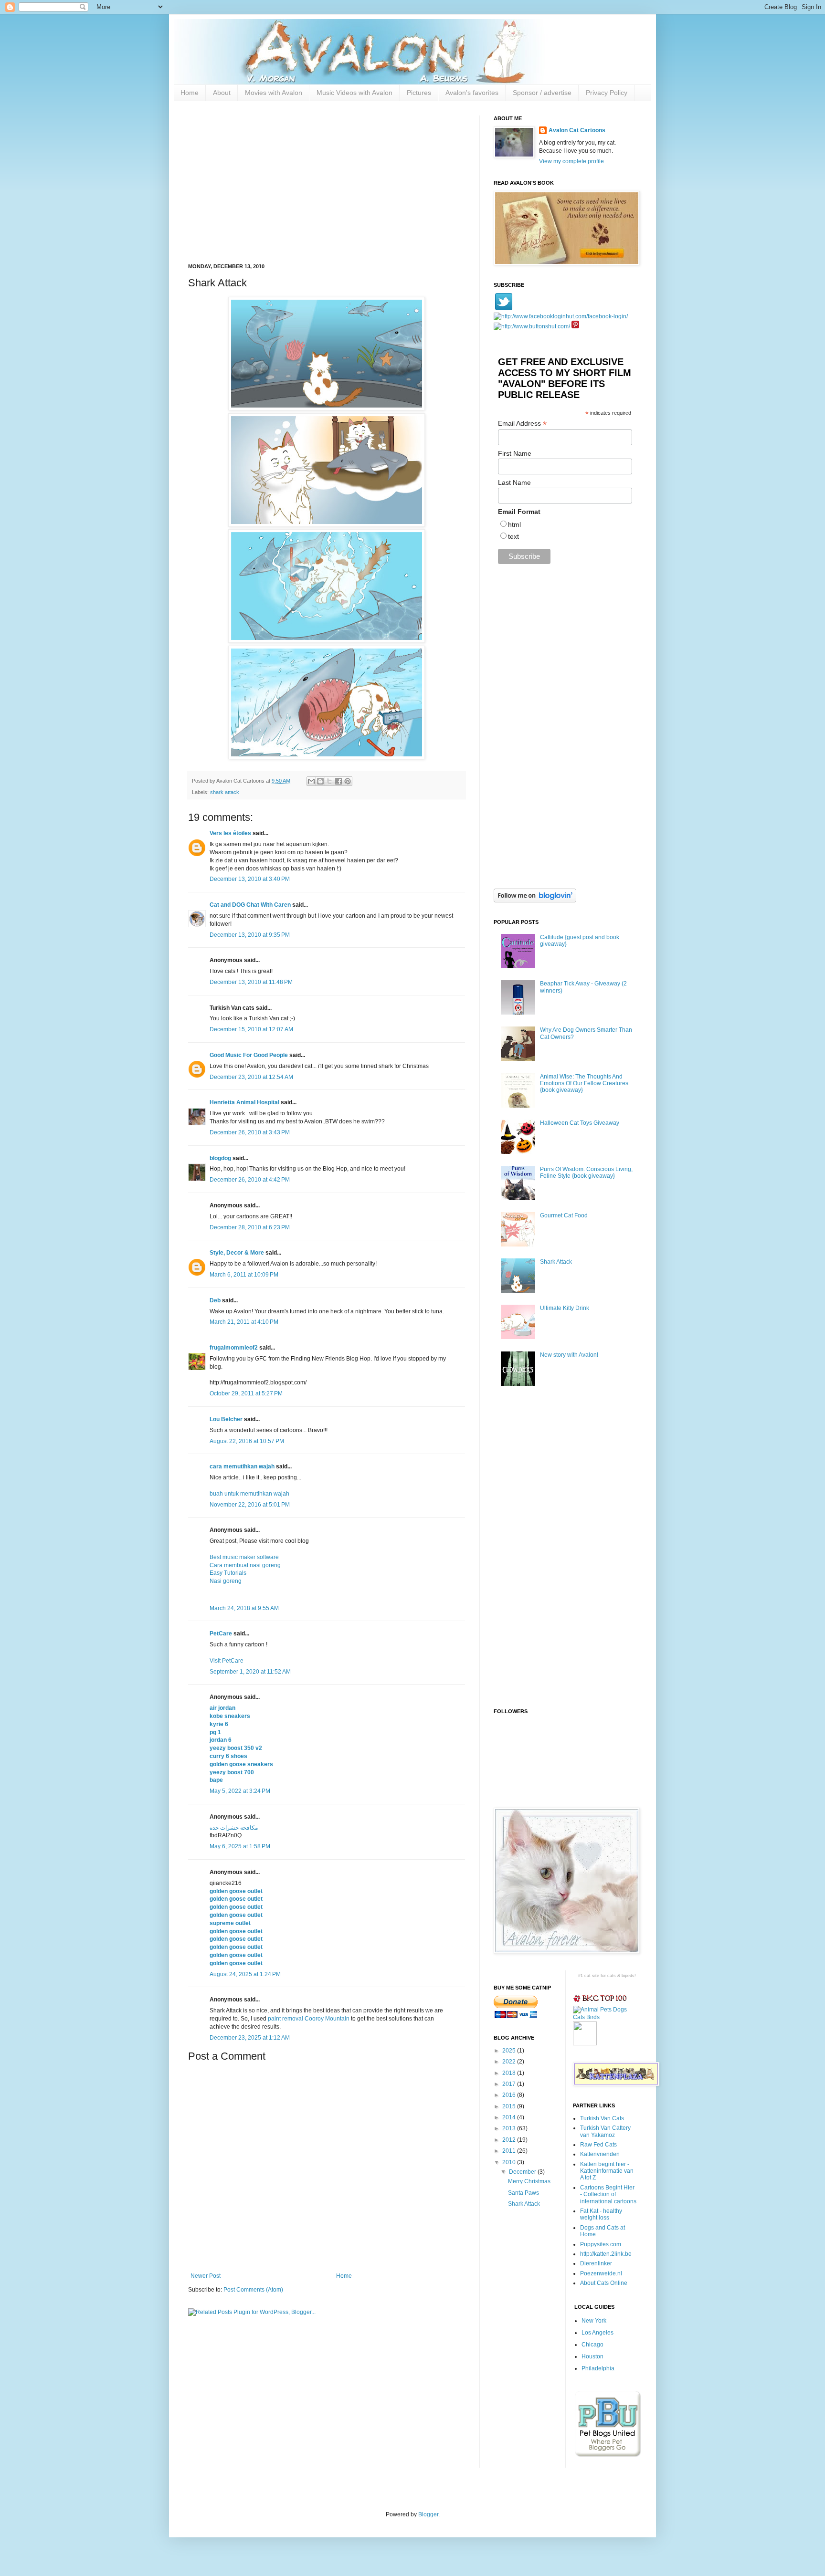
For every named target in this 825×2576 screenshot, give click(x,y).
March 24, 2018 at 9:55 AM (244, 1608)
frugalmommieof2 (234, 1348)
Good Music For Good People (249, 1055)
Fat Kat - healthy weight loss (601, 2214)
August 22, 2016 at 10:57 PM (247, 1441)
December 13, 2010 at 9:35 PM (250, 935)
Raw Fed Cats (598, 2145)
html (514, 524)
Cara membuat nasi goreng (245, 1565)
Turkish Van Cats (602, 2118)
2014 (510, 2117)
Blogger (428, 2514)
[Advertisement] (327, 182)
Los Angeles (598, 2333)
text (513, 536)
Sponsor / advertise (542, 93)
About (222, 93)
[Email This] (311, 781)
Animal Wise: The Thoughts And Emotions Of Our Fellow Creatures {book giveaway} (584, 1084)
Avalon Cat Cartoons (577, 130)
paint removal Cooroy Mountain (309, 2019)
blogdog (220, 1158)
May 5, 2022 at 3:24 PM (240, 1791)
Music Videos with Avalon (354, 93)
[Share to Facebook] (338, 781)
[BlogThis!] (320, 781)
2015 (510, 2106)
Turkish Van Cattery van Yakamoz (605, 2131)
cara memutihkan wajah (242, 1466)
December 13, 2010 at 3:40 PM (250, 879)
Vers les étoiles (230, 833)
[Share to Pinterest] (348, 781)
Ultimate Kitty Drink (565, 1308)
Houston (592, 2356)
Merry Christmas (529, 2181)
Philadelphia (598, 2368)
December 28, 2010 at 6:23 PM (250, 1227)
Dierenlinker (596, 2263)
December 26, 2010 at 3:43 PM (250, 1132)
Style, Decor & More (237, 1253)
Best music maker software (244, 1557)
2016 (510, 2095)
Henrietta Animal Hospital (244, 1102)
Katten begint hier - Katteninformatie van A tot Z (607, 2171)
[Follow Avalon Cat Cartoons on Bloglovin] (535, 901)
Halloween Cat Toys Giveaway (580, 1123)
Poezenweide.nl (601, 2273)
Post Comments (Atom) (253, 2290)
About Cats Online (604, 2283)
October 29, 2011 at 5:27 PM (246, 1393)
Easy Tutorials (228, 1573)
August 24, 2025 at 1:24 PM (245, 1974)
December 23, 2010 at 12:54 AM (251, 1077)
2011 (510, 2151)
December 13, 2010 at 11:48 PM (251, 982)
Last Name (514, 482)
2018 (510, 2073)
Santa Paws (524, 2193)
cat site (592, 1976)
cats (612, 1976)
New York (594, 2321)
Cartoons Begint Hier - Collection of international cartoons (608, 2194)
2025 (510, 2051)
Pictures (419, 93)
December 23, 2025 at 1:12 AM (250, 2038)
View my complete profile (571, 161)
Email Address (522, 424)
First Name (515, 453)
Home (190, 93)
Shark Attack (556, 1262)
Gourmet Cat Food (564, 1215)
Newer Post (206, 2276)
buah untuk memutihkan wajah (249, 1494)
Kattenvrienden (600, 2154)
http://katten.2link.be (606, 2254)
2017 (510, 2084)
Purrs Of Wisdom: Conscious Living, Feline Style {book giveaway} (586, 1173)
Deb (215, 1300)
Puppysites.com (601, 2244)
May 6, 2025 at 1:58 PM (240, 1846)
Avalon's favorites (472, 93)
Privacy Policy (607, 93)
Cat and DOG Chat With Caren (250, 905)
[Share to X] (329, 781)
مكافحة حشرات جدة (234, 1828)
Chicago (592, 2345)
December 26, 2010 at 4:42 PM (250, 1180)
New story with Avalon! (569, 1355)
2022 (510, 2062)
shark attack (225, 792)
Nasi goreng (226, 1581)
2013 (510, 2128)
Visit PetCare (227, 1661)
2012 (510, 2140)
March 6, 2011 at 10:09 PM (244, 1275)
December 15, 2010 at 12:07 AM (251, 1029)
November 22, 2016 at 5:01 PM (250, 1505)
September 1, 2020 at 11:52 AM (250, 1672)
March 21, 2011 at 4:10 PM (244, 1322)
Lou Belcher (226, 1419)
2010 (510, 2162)
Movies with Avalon (274, 93)
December (523, 2172)
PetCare (221, 1634)
